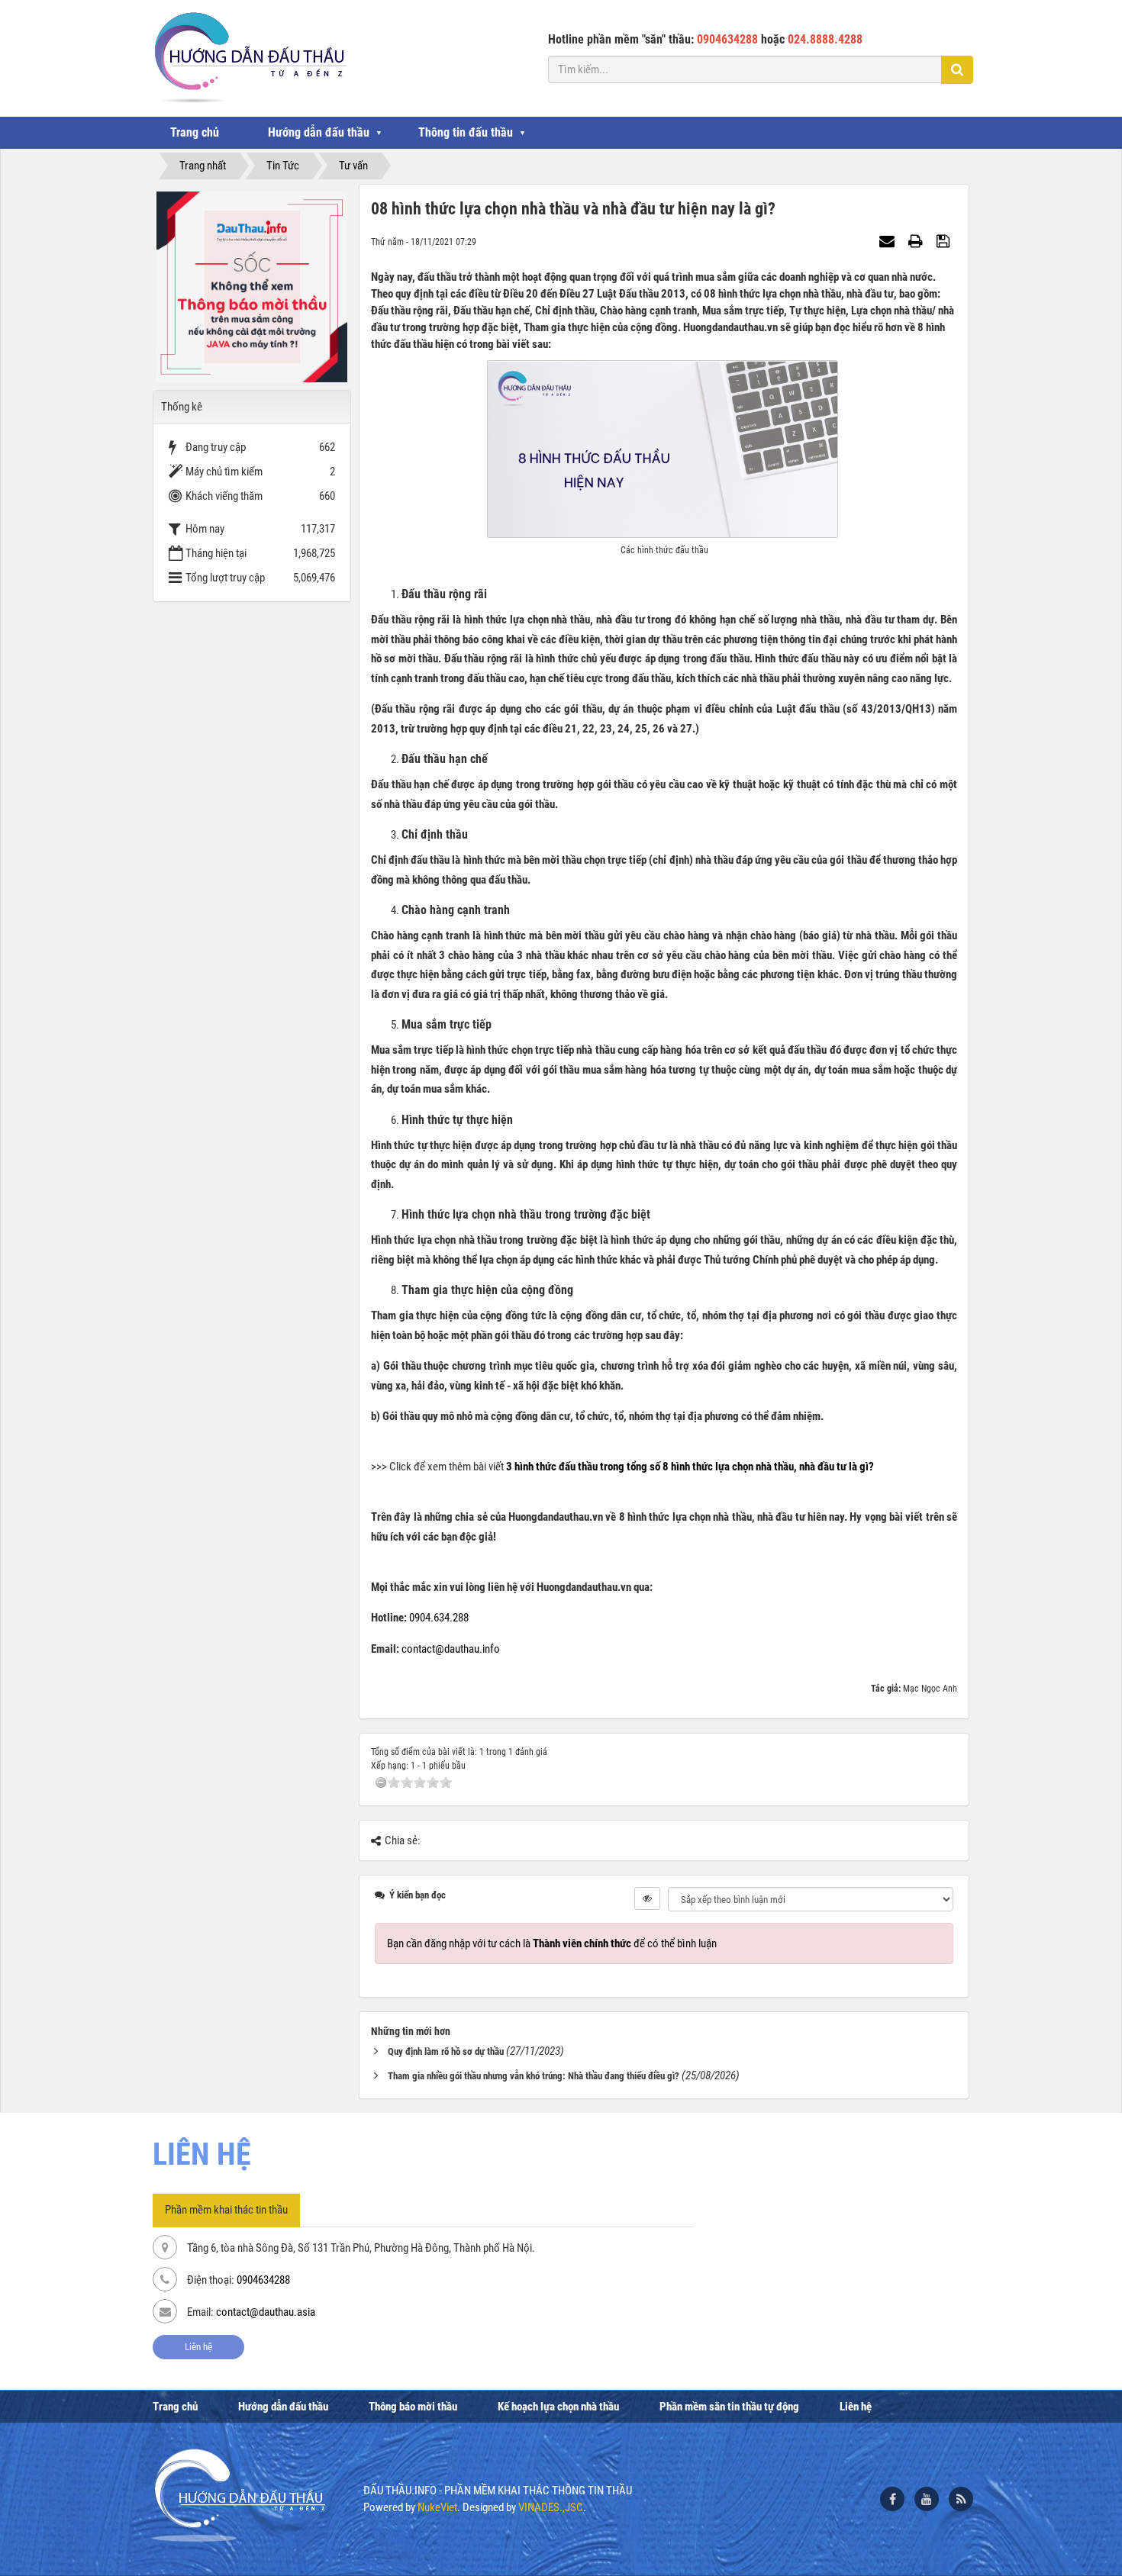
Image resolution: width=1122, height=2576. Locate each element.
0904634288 (263, 2280)
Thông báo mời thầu (413, 2407)
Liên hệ (198, 2347)
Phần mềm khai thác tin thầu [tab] (226, 2210)
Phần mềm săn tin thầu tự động (729, 2407)
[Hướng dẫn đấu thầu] (249, 57)
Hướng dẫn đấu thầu (319, 132)
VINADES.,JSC (551, 2507)
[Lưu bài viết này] (945, 241)
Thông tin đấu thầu (466, 132)
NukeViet (437, 2507)
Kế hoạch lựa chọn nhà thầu (558, 2407)
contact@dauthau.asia (266, 2312)
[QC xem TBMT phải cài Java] (252, 286)
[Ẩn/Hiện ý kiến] (647, 1898)
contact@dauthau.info (451, 1649)
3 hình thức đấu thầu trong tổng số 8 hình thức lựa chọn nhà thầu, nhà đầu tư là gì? (690, 1467)
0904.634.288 (439, 1618)
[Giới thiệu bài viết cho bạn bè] (889, 241)
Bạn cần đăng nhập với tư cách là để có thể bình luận (552, 1943)
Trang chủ (195, 132)
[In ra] (917, 241)
